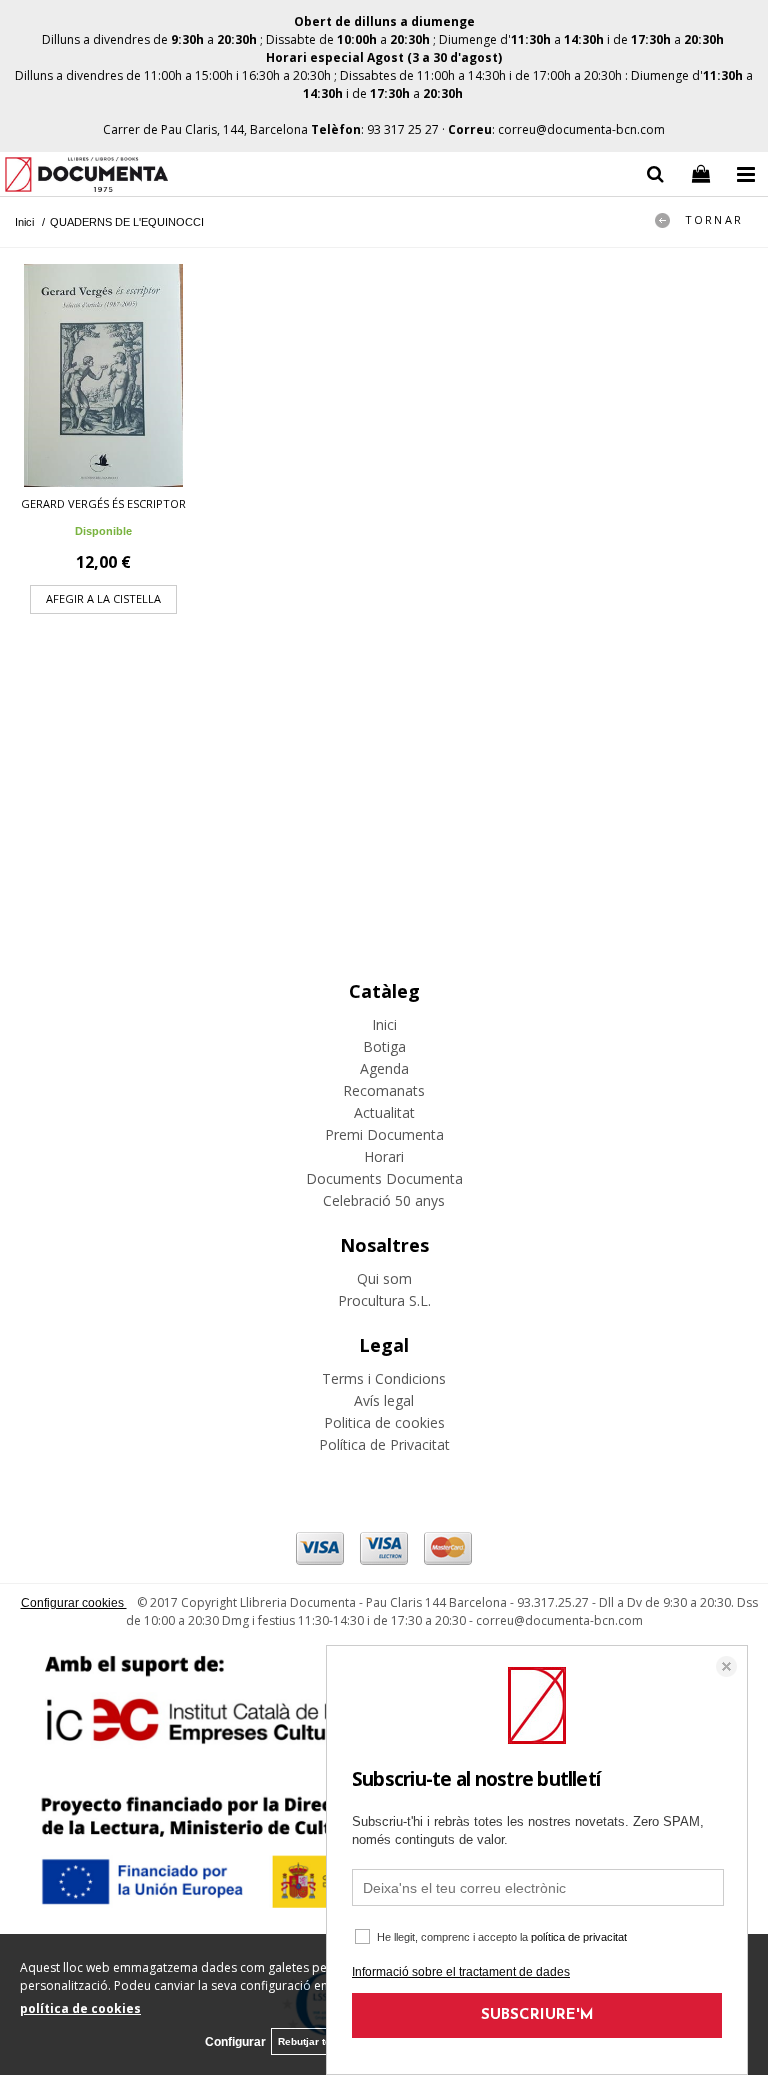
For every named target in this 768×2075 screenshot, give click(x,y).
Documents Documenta (384, 1178)
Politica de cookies (384, 1422)
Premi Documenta (384, 1134)
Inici (384, 1024)
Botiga (384, 1046)
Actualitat (384, 1112)
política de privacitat (579, 1937)
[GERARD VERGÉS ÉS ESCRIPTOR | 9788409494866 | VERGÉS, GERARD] (103, 375)
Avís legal (384, 1400)
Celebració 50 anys (384, 1200)
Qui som (384, 1278)
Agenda (384, 1068)
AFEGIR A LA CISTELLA (103, 598)
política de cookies (80, 2008)
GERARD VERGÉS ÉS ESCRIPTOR (103, 503)
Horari (384, 1156)
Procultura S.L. (384, 1300)
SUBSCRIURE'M (537, 2015)
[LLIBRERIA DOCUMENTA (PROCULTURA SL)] (86, 177)
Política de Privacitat (384, 1444)
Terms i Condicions (384, 1378)
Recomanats (384, 1090)
